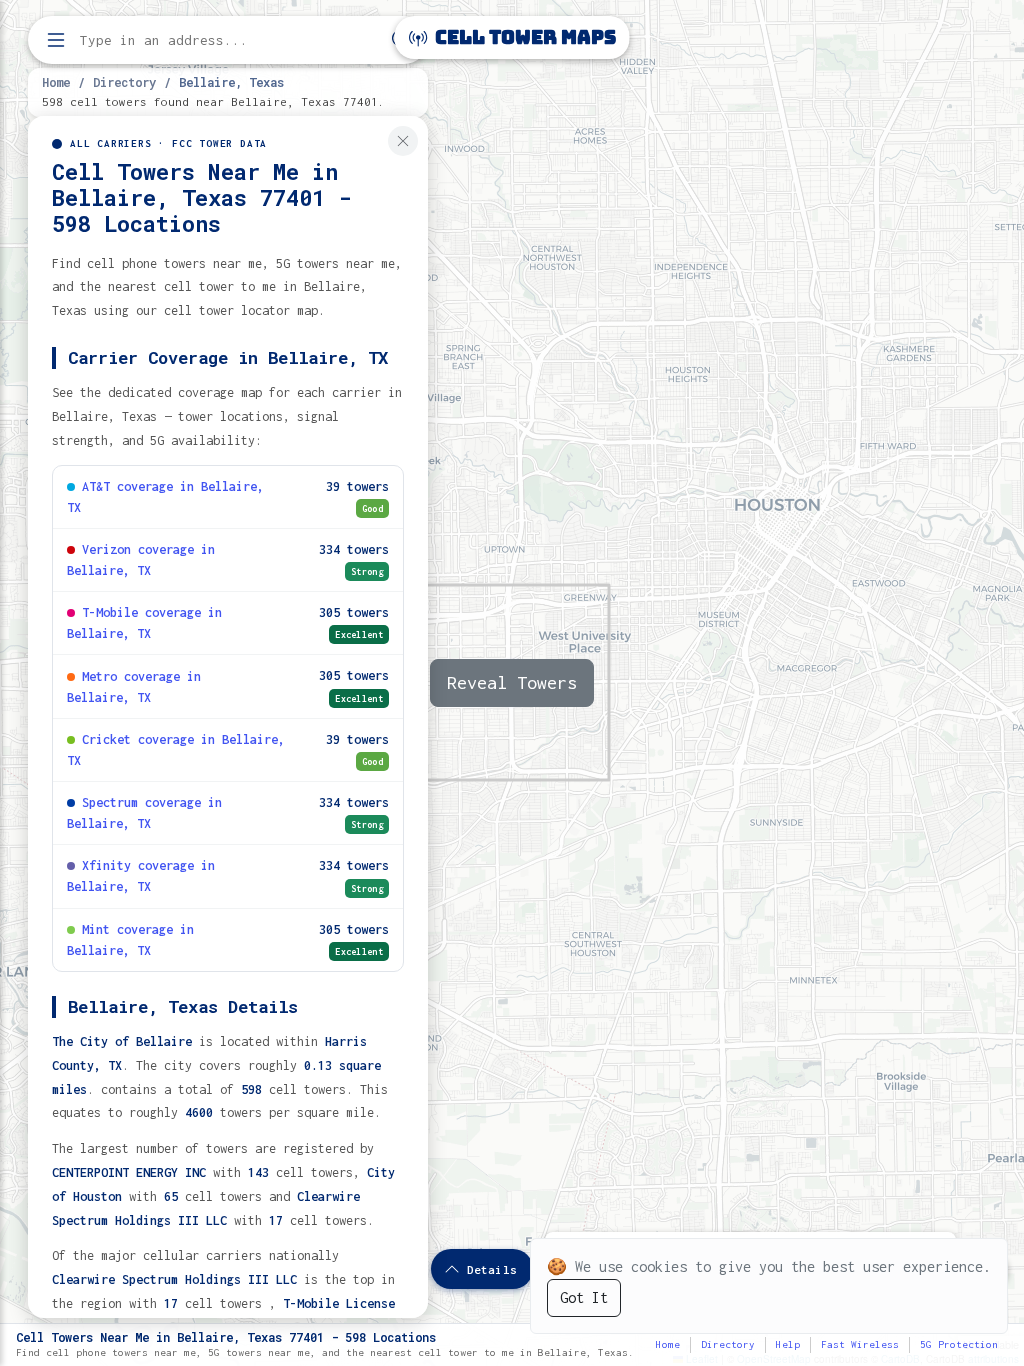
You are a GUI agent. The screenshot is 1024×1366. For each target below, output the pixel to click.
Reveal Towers (512, 682)
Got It (584, 1297)
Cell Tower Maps (523, 37)
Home (56, 82)
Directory (124, 82)
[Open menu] (56, 40)
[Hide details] (403, 141)
